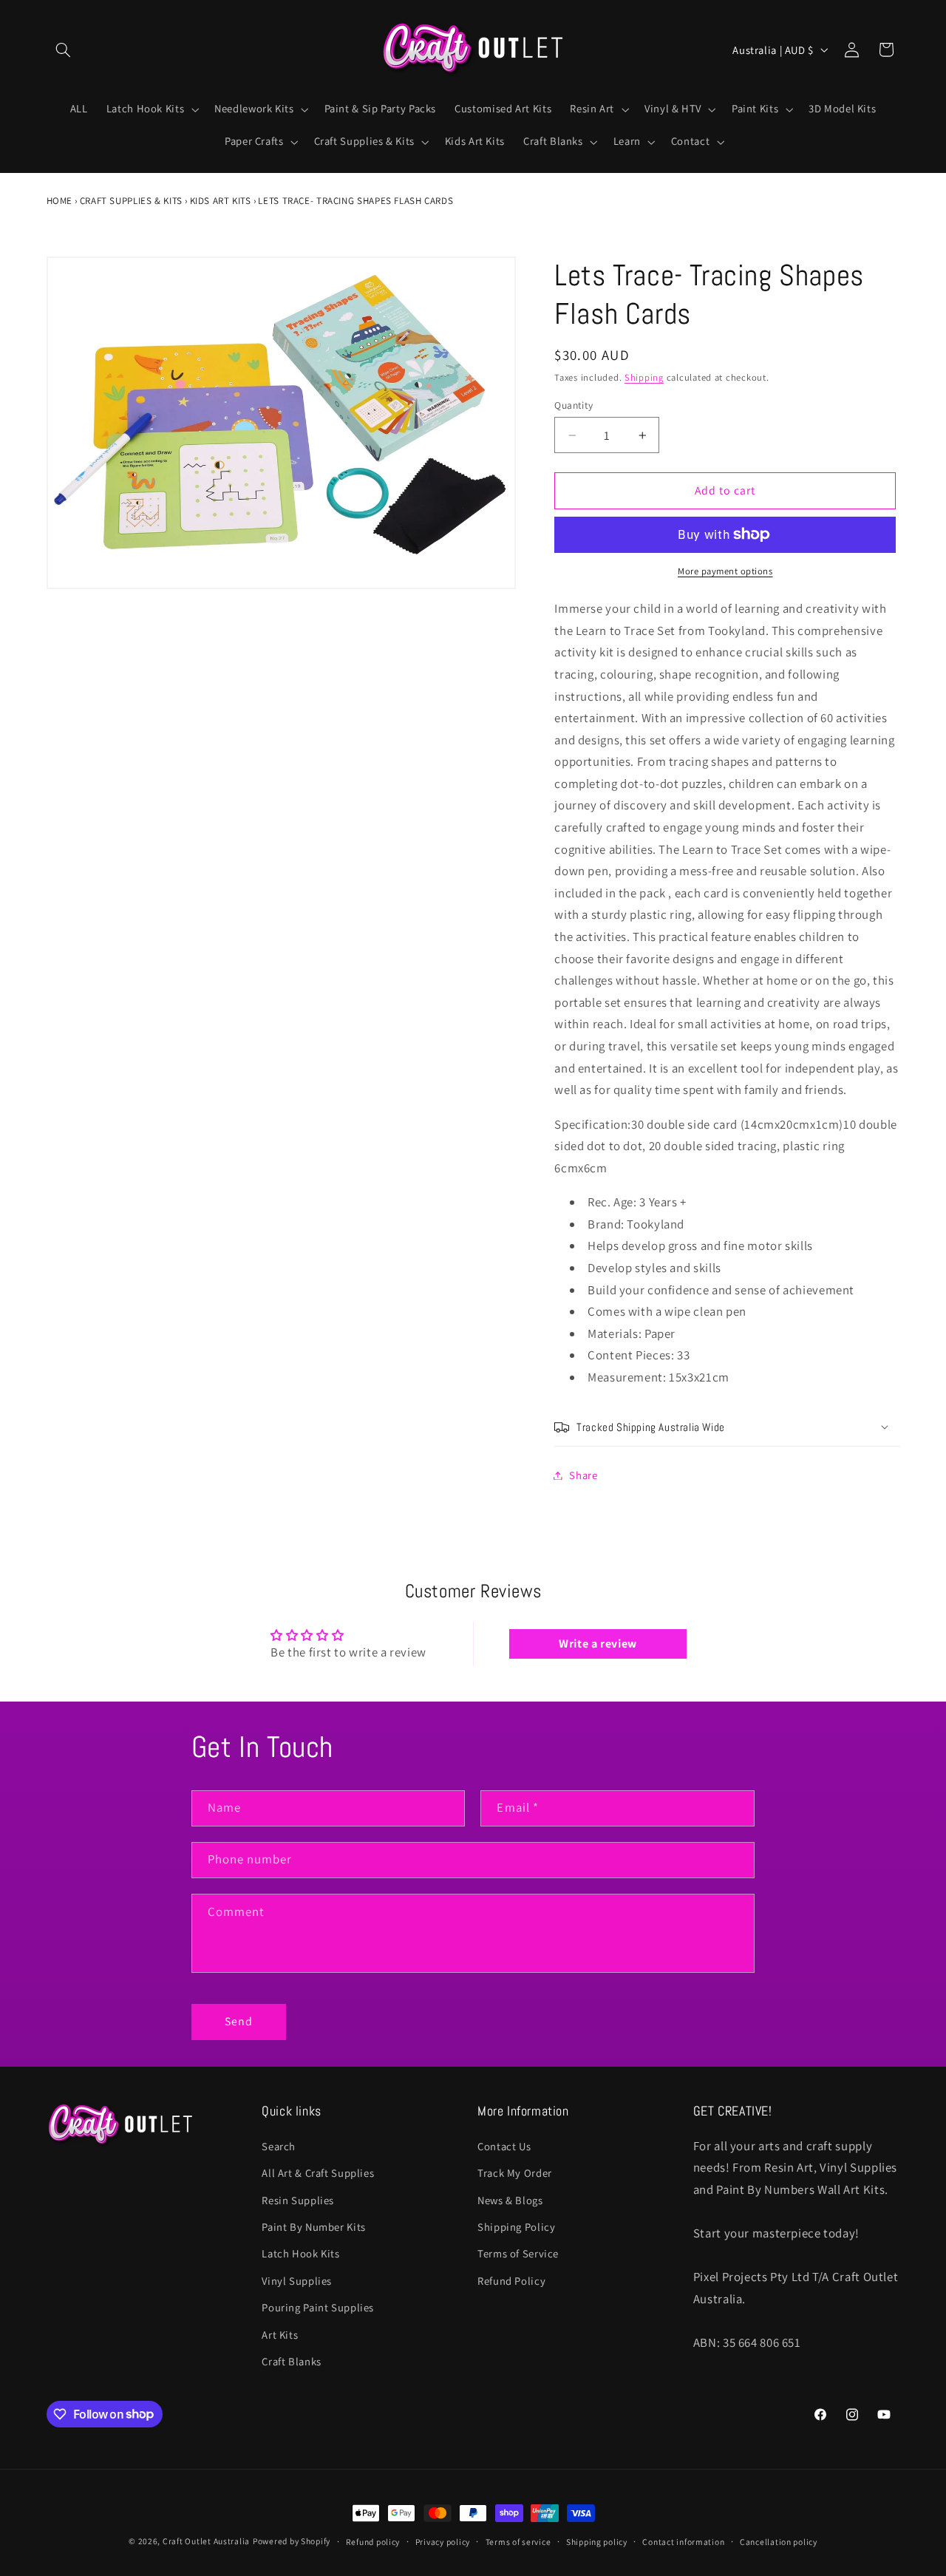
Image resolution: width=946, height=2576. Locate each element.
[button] (64, 50)
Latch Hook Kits (300, 2253)
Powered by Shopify (292, 2541)
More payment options (725, 571)
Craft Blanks (292, 2361)
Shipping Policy (516, 2227)
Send (239, 2021)
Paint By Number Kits (314, 2227)
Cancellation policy (779, 2542)
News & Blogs (510, 2200)
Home (60, 201)
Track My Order (515, 2173)
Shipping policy (597, 2542)
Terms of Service (518, 2253)
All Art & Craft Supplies (318, 2173)
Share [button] (583, 1475)
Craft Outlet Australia (206, 2541)
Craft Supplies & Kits (131, 201)
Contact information (683, 2542)
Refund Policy (511, 2281)
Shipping (644, 377)
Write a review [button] (598, 1644)
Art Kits (280, 2335)
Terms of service (518, 2542)
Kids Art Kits (221, 201)
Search (279, 2146)
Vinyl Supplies (297, 2281)
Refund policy (373, 2542)
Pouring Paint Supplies (318, 2307)
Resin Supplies (298, 2200)
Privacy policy (443, 2542)
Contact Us (504, 2146)
